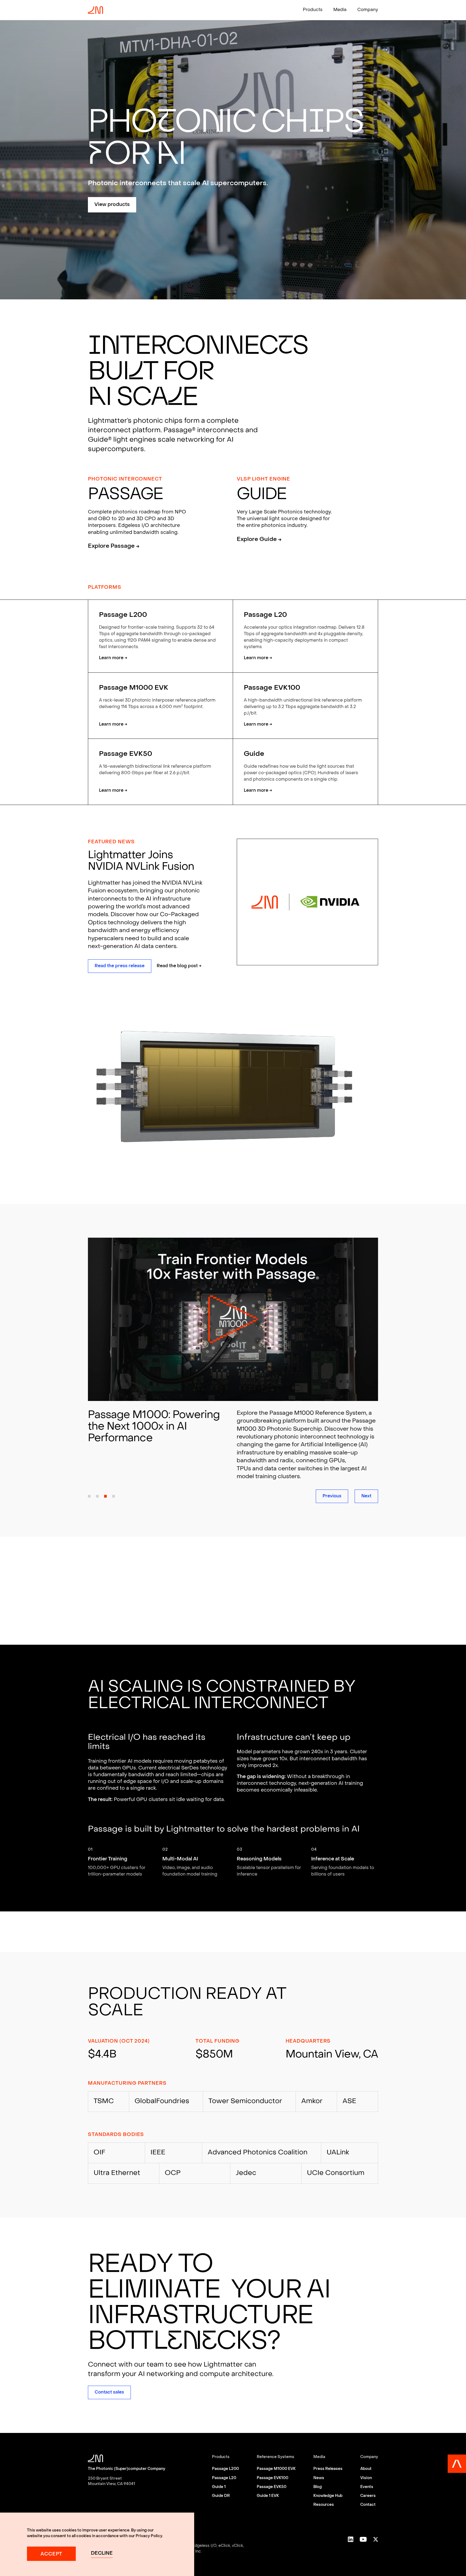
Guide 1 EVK (268, 2496)
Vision (366, 2478)
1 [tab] (89, 1496)
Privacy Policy (149, 2536)
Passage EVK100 (273, 2478)
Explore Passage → (114, 546)
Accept (51, 2554)
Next (366, 1496)
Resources (324, 2505)
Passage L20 (224, 2478)
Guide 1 (219, 2487)
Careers (368, 2496)
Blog (318, 2487)
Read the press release (120, 966)
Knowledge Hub (328, 2496)
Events (367, 2487)
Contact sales (109, 2392)
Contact (368, 2505)
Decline (102, 2553)
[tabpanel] (233, 1348)
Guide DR (221, 2496)
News (319, 2478)
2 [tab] (97, 1496)
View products (112, 205)
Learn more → (113, 658)
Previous (332, 1496)
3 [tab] (105, 1496)
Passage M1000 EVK (276, 2469)
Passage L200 (225, 2469)
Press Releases (328, 2469)
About (366, 2469)
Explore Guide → (259, 540)
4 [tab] (114, 1496)
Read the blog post (179, 966)
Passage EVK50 (272, 2487)
